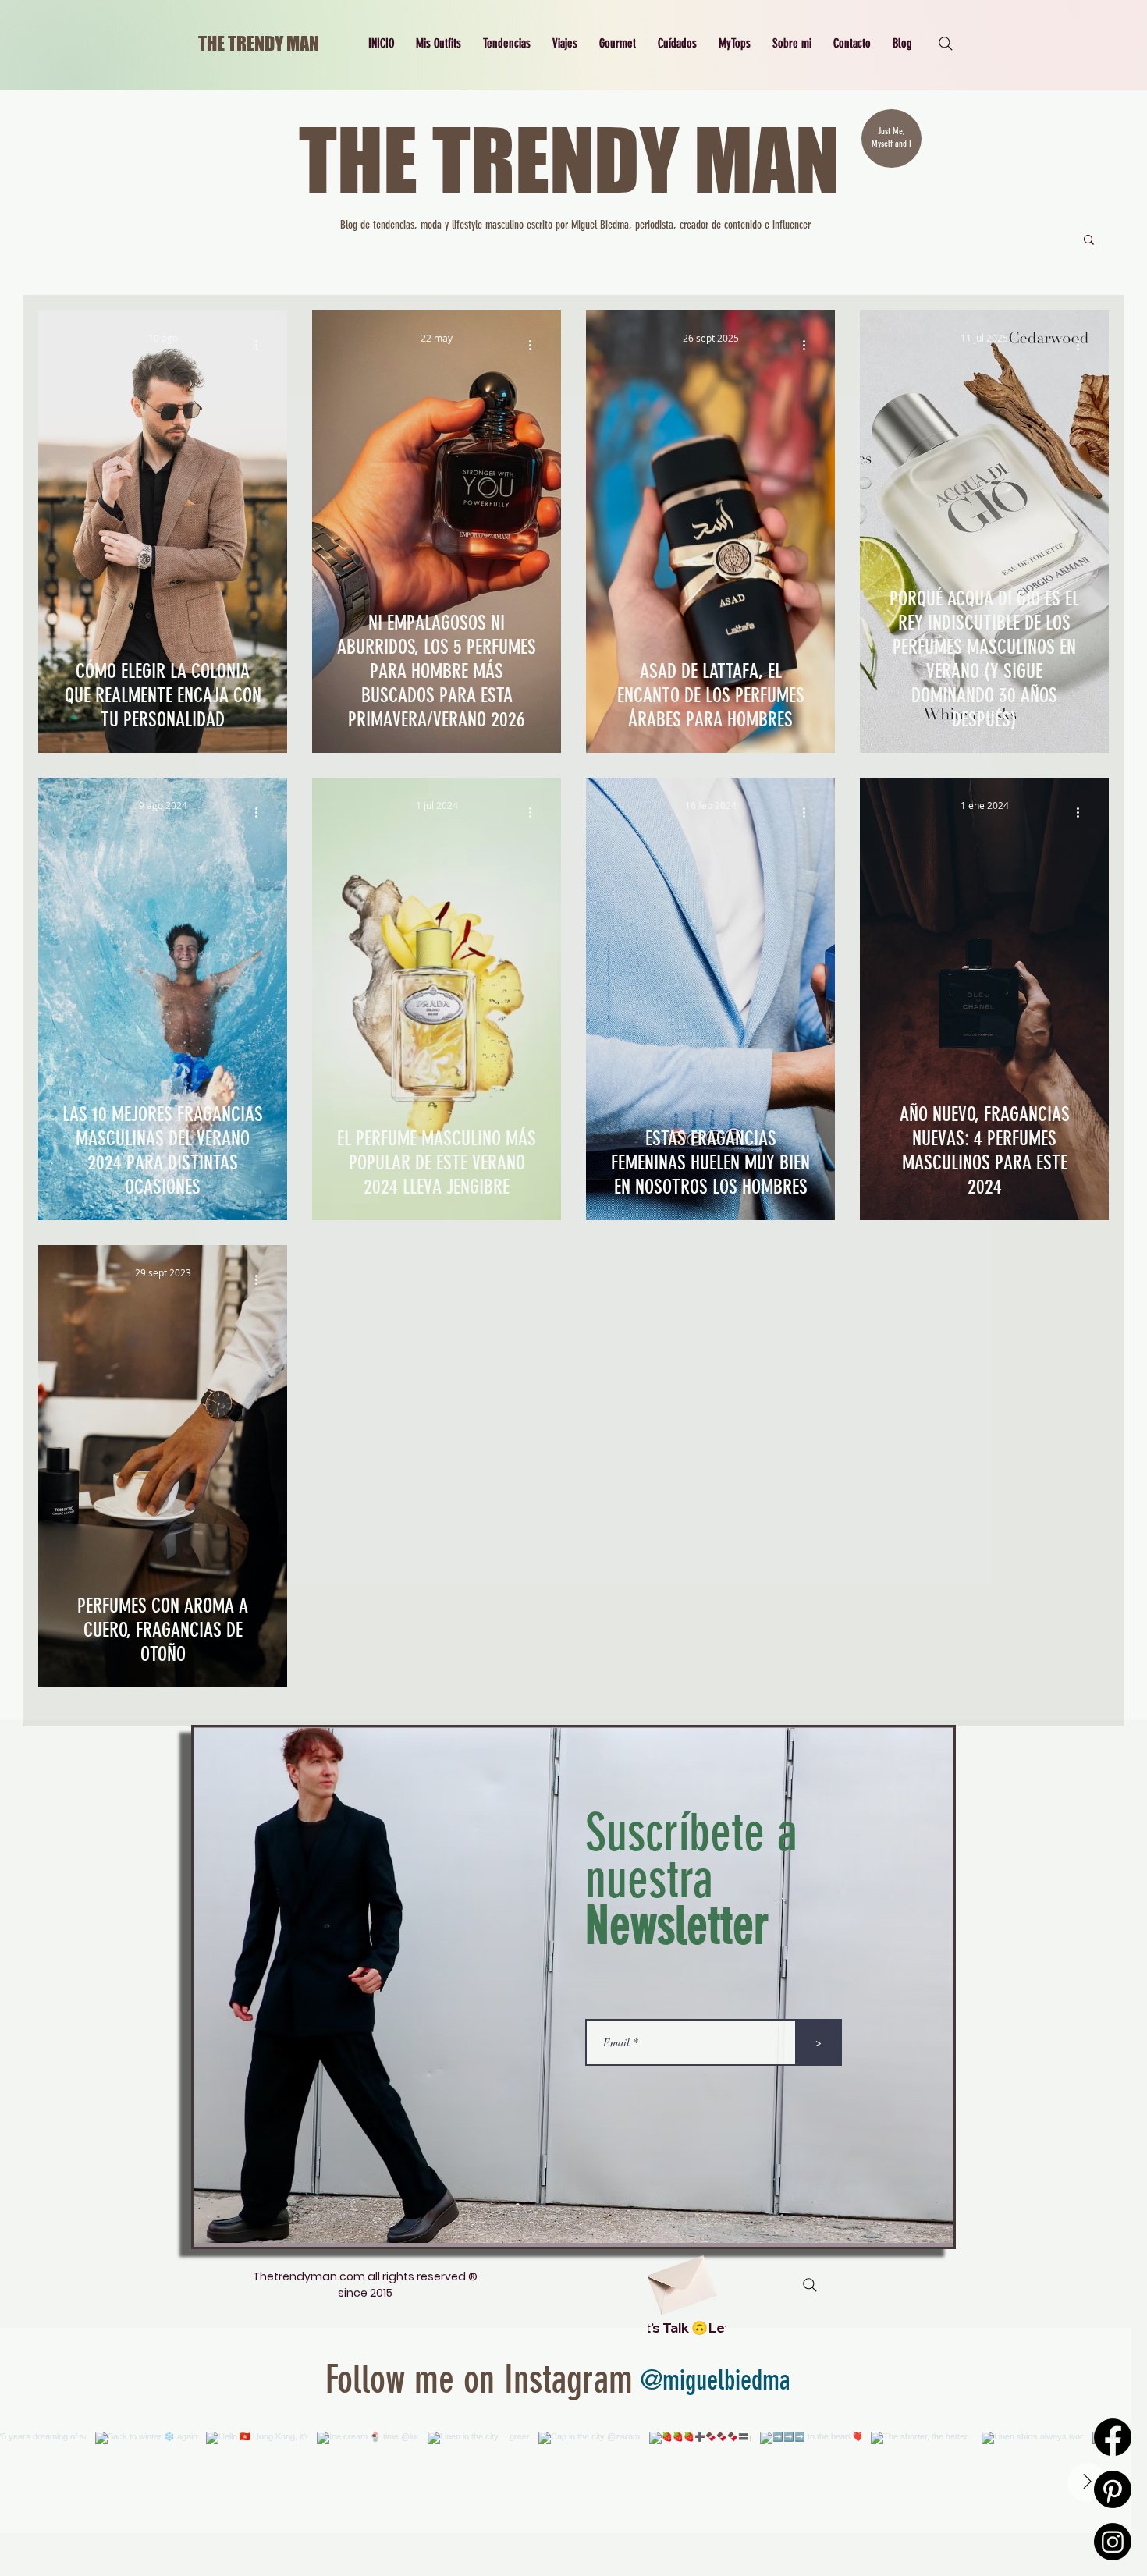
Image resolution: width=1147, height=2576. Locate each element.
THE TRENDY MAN (259, 43)
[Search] (946, 44)
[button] (439, 44)
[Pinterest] (1113, 2489)
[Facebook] (1113, 2437)
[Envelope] (680, 2279)
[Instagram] (1113, 2542)
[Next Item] (1087, 2482)
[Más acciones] (261, 345)
